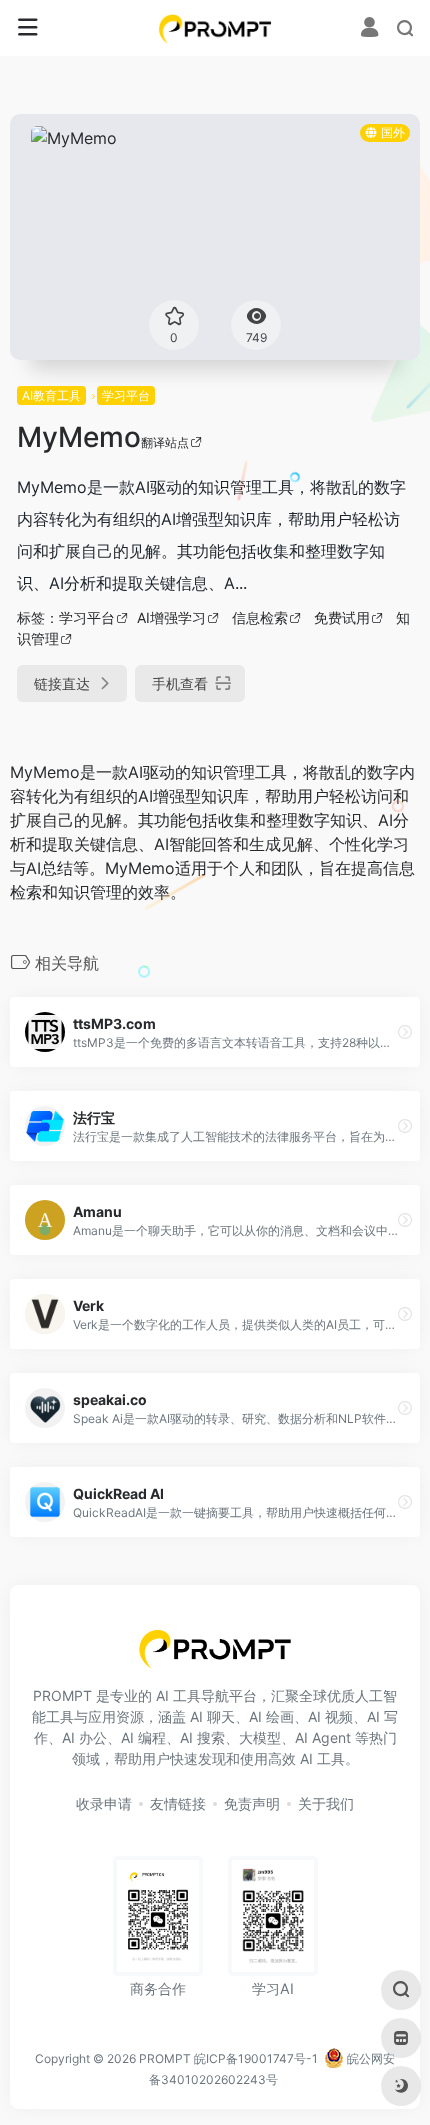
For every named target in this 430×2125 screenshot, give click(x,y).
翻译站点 (165, 442)
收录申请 (104, 1803)
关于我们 (326, 1803)
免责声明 (252, 1803)
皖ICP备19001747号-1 (256, 2058)
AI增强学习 (171, 617)
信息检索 (260, 617)
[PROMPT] (215, 28)
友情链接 (178, 1803)
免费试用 (342, 617)
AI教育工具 (51, 395)
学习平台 (126, 395)
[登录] (369, 29)
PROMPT (165, 2058)
